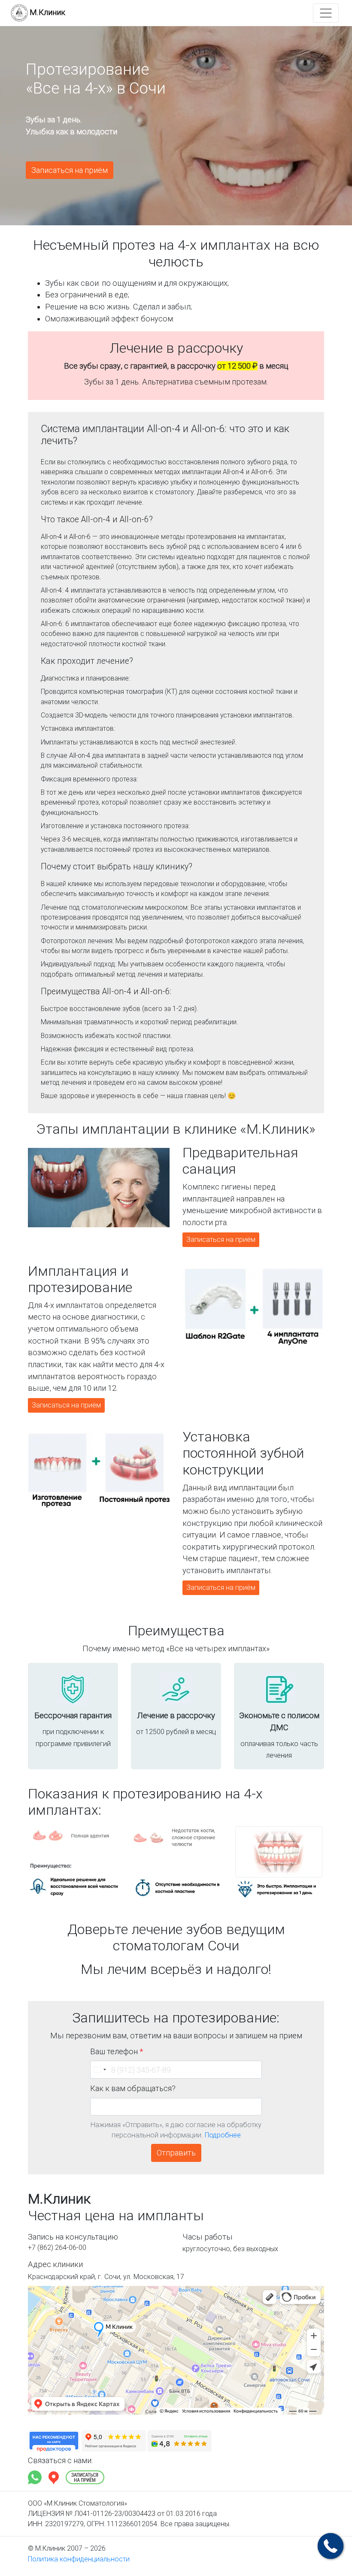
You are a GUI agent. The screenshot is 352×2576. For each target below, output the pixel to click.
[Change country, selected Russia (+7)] (100, 2070)
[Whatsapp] (36, 2477)
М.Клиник (47, 12)
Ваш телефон (117, 2051)
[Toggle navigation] (326, 13)
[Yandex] (55, 2477)
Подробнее (223, 2135)
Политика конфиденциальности (79, 2559)
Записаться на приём (70, 170)
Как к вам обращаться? (133, 2088)
